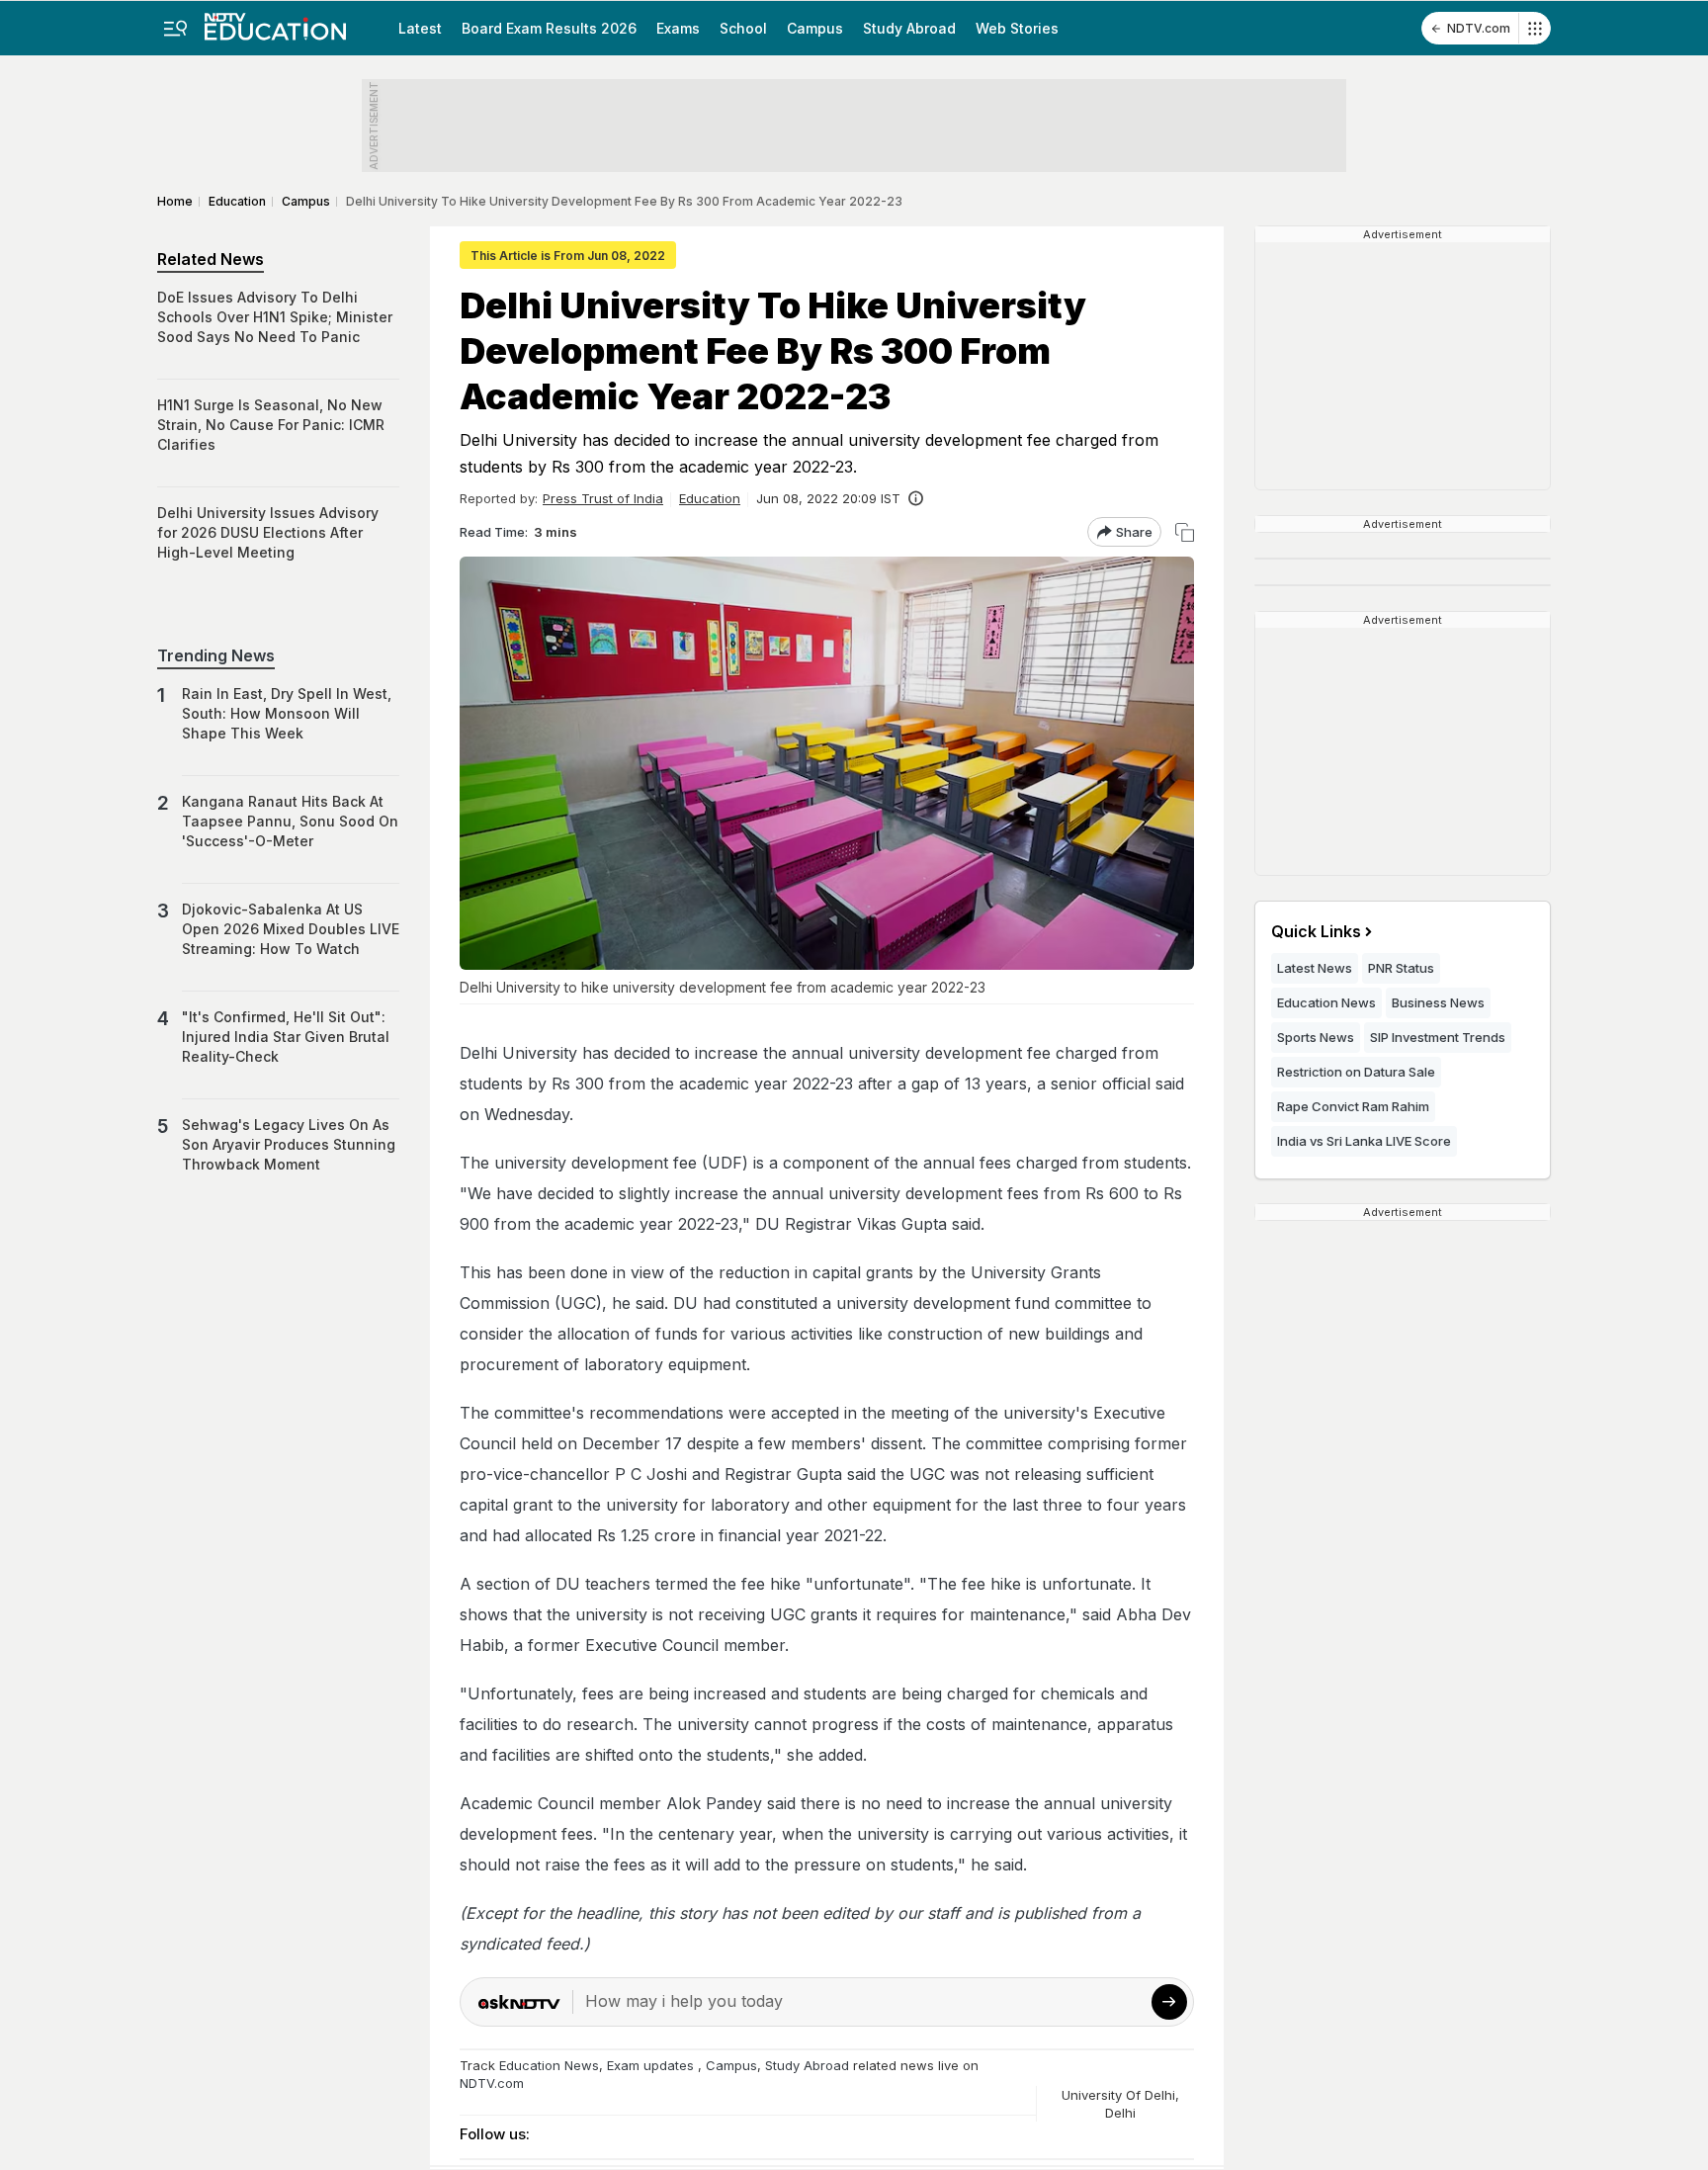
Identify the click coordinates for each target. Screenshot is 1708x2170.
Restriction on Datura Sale (1356, 1072)
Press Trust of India (603, 498)
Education (710, 498)
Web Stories (1017, 28)
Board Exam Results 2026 (549, 28)
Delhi (1120, 2113)
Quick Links (1316, 931)
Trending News (216, 655)
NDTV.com (1479, 28)
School (743, 28)
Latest (420, 28)
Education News (549, 2065)
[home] (275, 21)
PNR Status (1401, 968)
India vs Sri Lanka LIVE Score (1364, 1141)
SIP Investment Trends (1438, 1037)
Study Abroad (909, 28)
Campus (815, 28)
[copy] (1185, 532)
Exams (678, 28)
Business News (1438, 1002)
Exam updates (650, 2065)
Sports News (1316, 1037)
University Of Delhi (1118, 2095)
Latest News (1315, 968)
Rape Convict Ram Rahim (1353, 1106)
